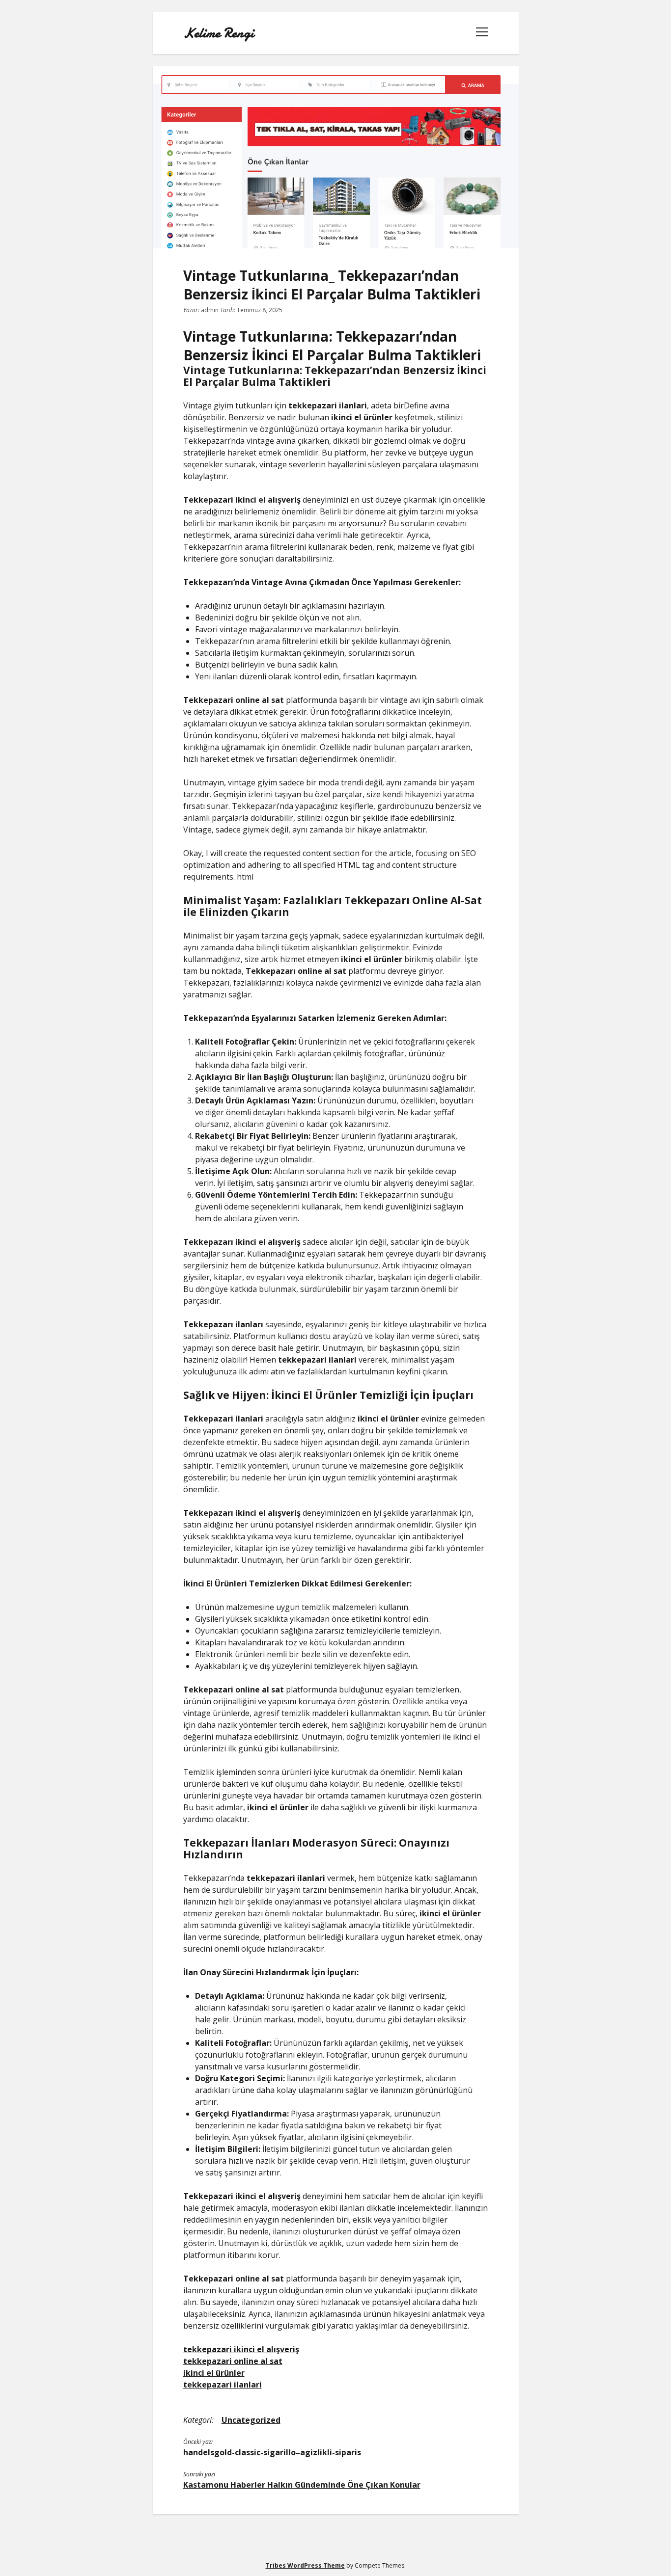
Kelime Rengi (219, 33)
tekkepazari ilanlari (223, 2385)
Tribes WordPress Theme (305, 2565)
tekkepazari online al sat (233, 2361)
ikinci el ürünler (214, 2373)
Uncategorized (251, 2420)
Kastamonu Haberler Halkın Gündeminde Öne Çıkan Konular (302, 2485)
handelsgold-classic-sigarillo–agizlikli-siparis (272, 2452)
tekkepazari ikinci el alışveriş (241, 2349)
